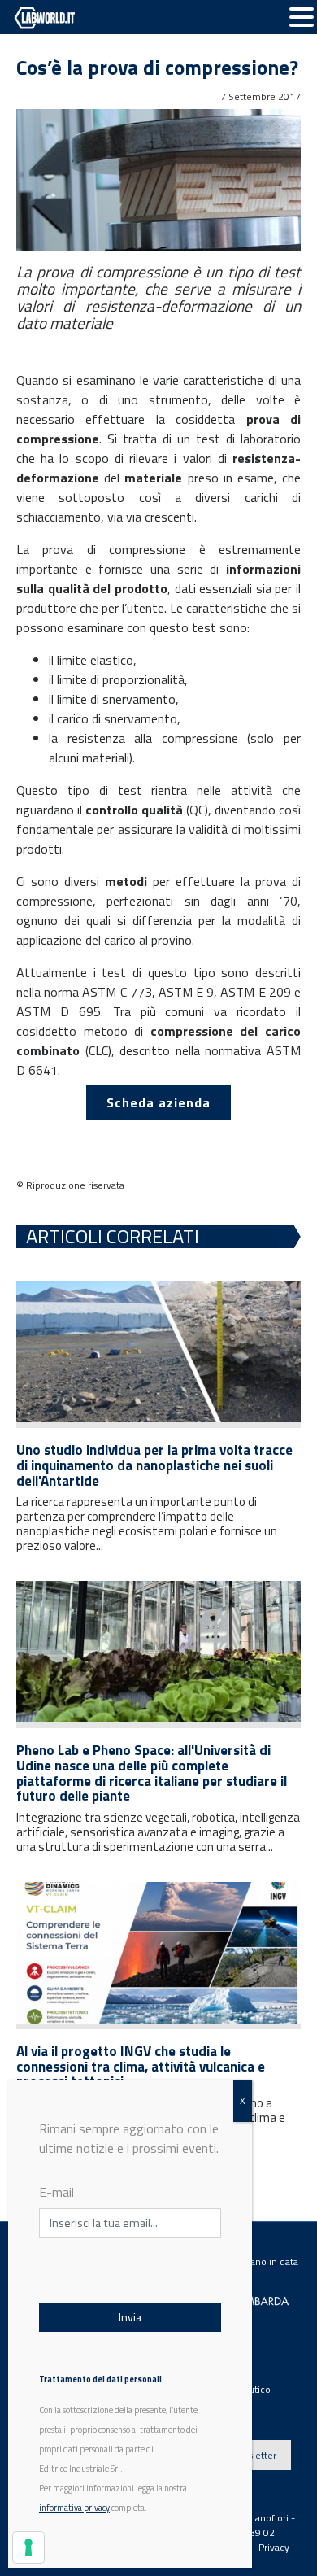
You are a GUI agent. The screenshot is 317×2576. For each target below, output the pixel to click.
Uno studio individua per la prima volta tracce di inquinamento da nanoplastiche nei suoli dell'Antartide (154, 1465)
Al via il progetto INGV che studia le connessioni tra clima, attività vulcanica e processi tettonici (141, 2066)
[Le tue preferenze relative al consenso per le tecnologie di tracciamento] (28, 2548)
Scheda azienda (158, 1102)
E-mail (56, 2192)
